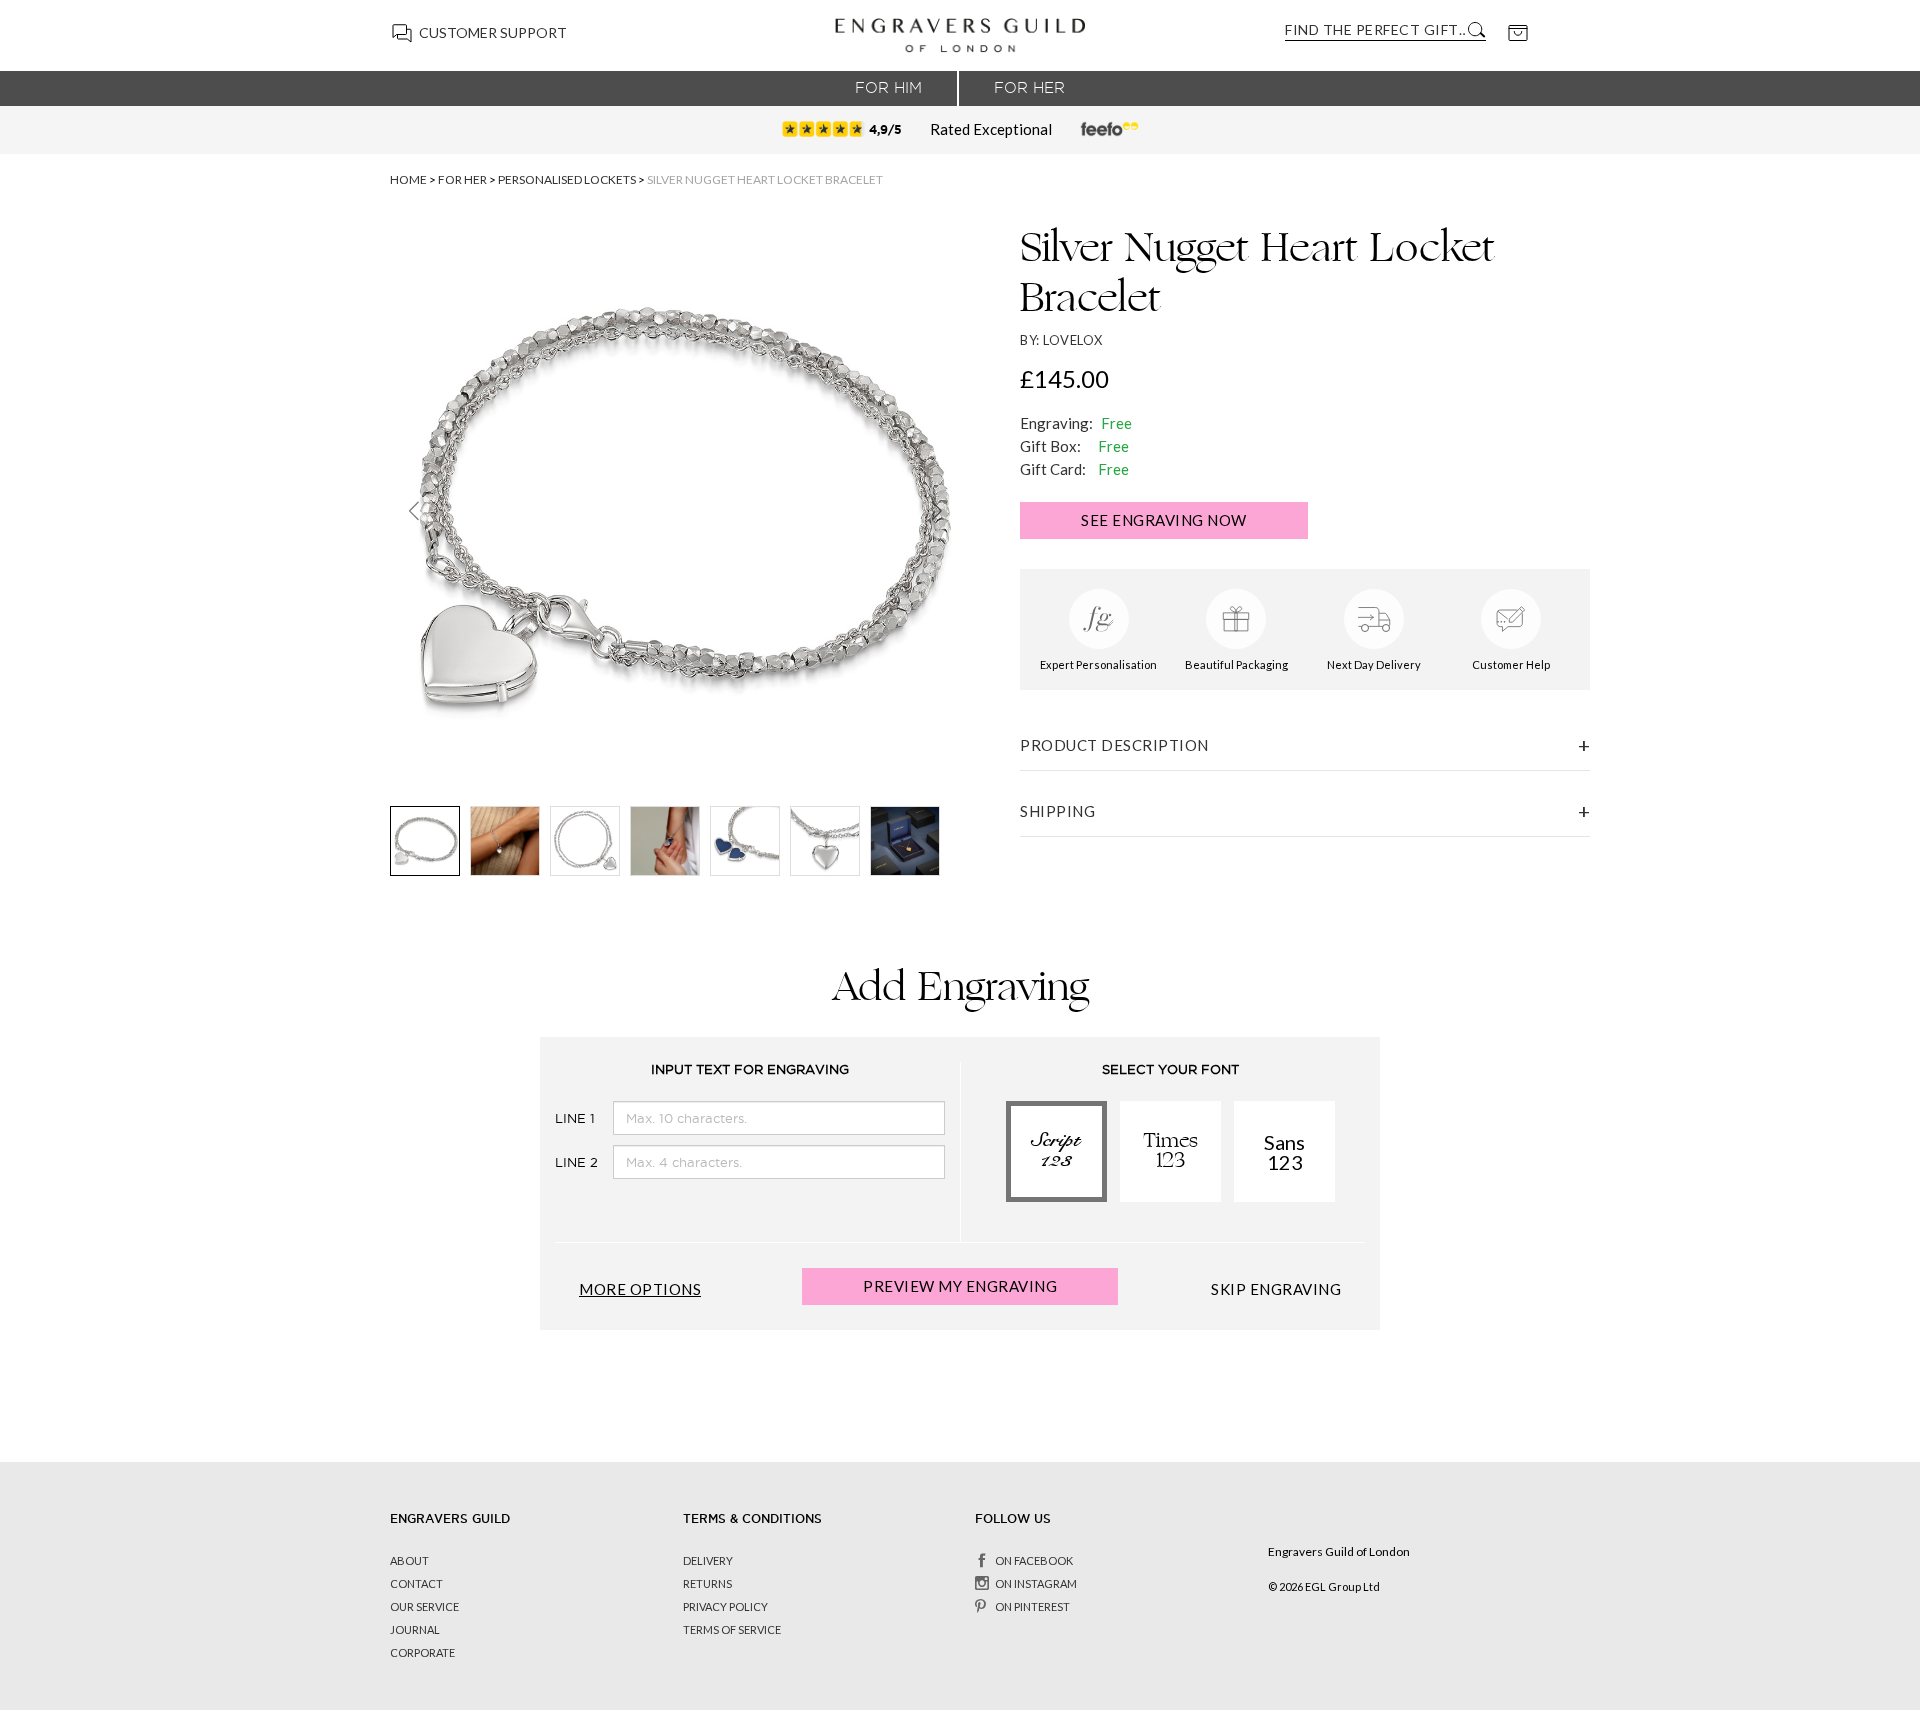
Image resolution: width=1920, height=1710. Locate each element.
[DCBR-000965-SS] (505, 841)
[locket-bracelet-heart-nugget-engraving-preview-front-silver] (825, 841)
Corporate (422, 1652)
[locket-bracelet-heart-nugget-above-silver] (585, 841)
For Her (1029, 88)
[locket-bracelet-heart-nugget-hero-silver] (425, 841)
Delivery (708, 1560)
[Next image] (936, 511)
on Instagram (1036, 1583)
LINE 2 (559, 1162)
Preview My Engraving (960, 1286)
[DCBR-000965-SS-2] (665, 841)
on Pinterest (1032, 1606)
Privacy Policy (725, 1606)
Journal (415, 1629)
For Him (888, 88)
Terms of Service (732, 1629)
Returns (707, 1583)
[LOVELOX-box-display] (905, 841)
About (409, 1560)
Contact (416, 1583)
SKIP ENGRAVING (1276, 1289)
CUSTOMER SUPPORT (493, 32)
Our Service (424, 1606)
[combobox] (1375, 29)
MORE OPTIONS (640, 1289)
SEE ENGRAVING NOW (1164, 520)
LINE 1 (559, 1118)
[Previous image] (413, 511)
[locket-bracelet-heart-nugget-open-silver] (745, 841)
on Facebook (1034, 1560)
